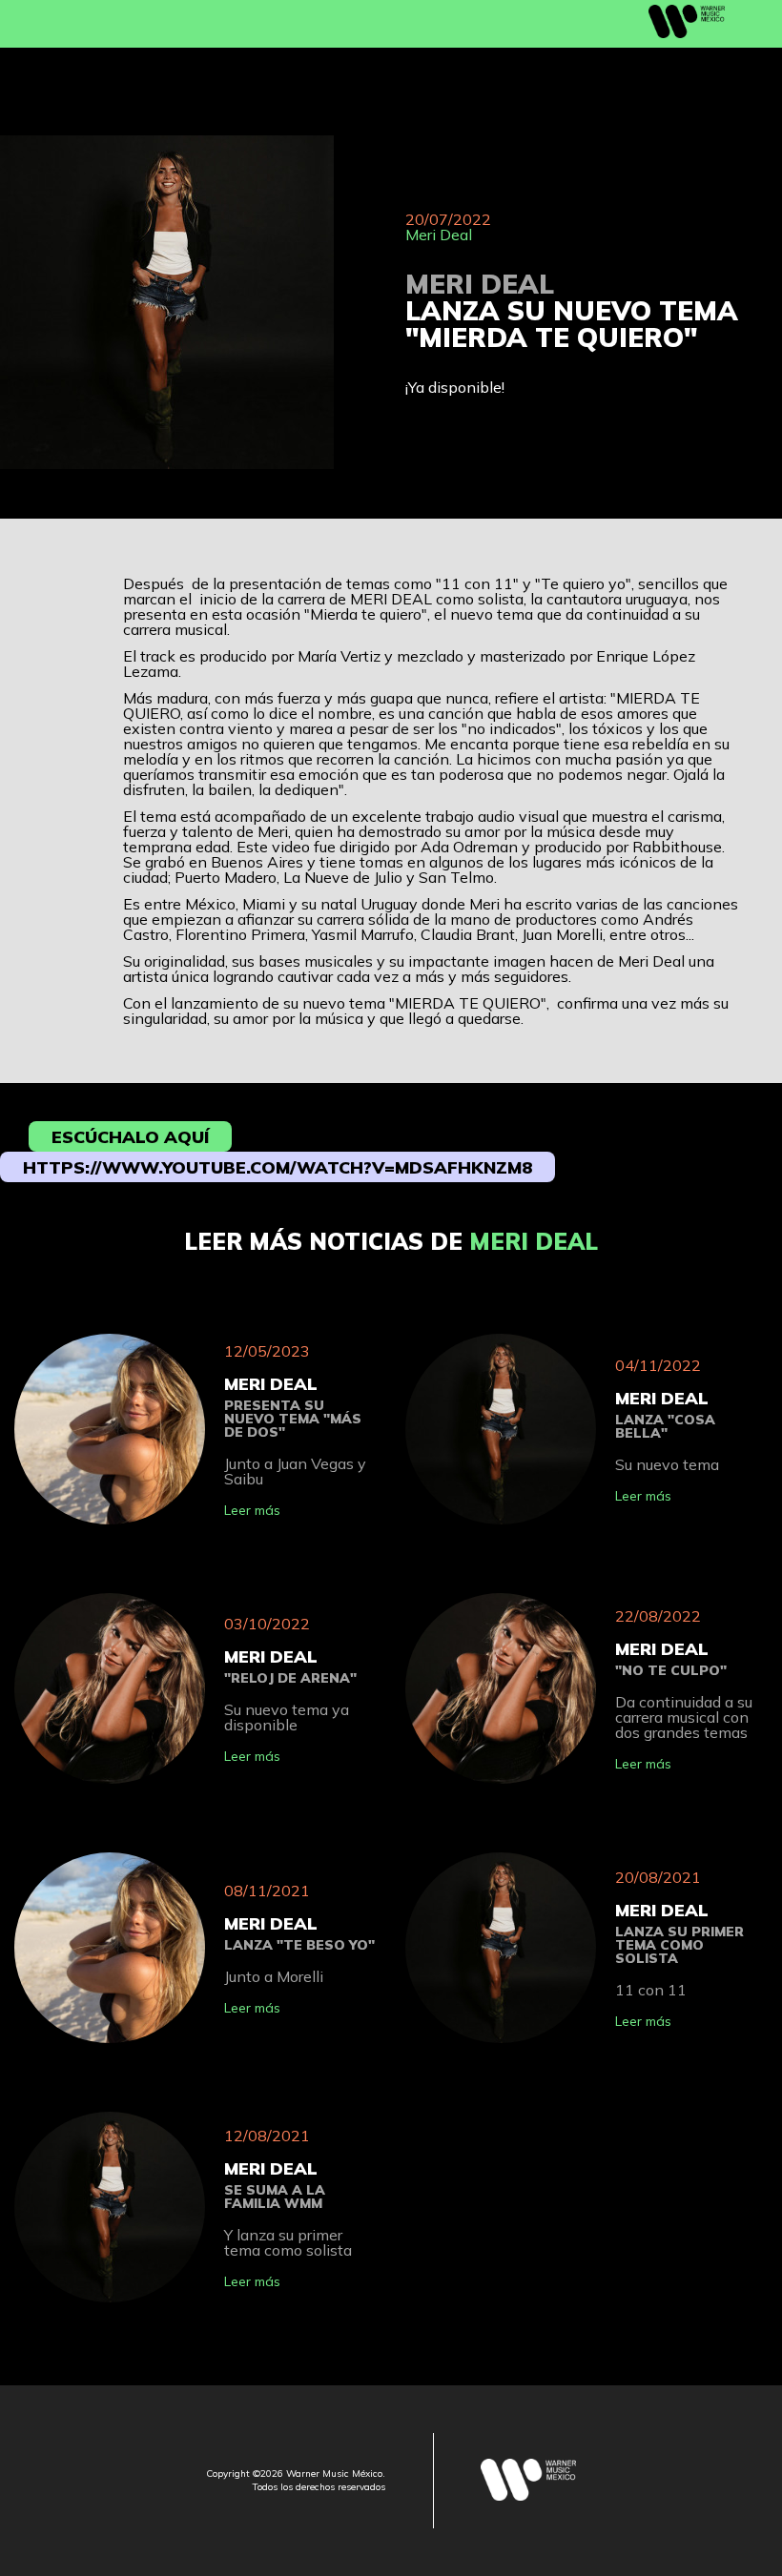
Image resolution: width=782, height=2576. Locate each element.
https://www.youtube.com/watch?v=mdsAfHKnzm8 (278, 1167)
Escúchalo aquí (130, 1137)
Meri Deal (439, 235)
